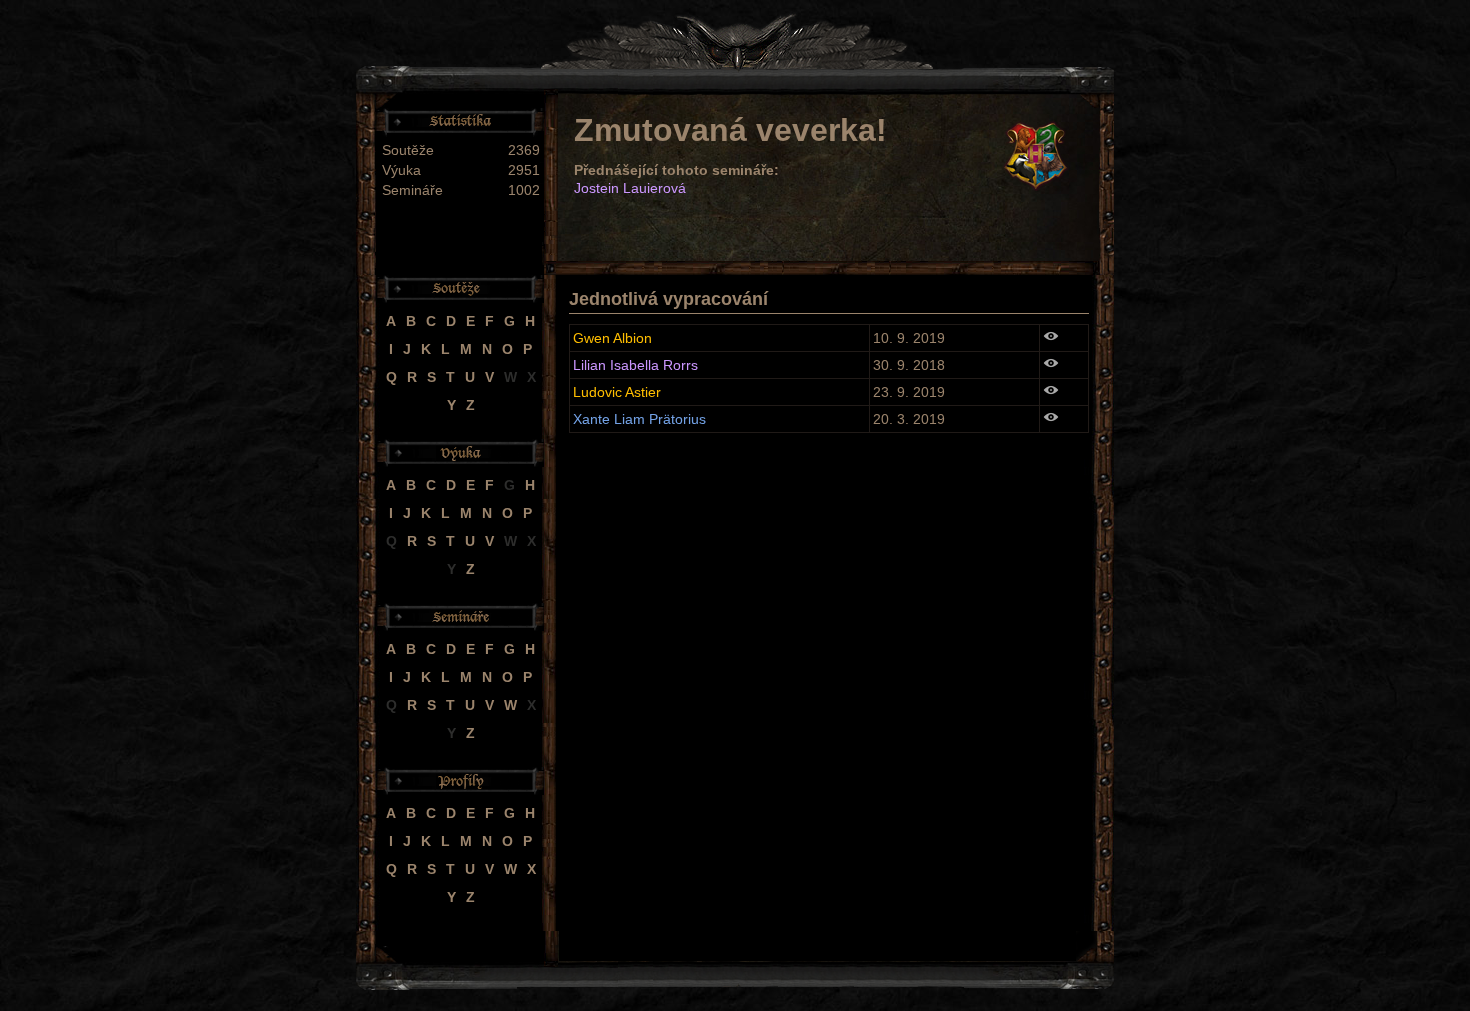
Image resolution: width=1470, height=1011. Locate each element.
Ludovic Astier (617, 392)
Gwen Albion (612, 338)
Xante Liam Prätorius (639, 419)
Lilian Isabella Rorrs (635, 365)
